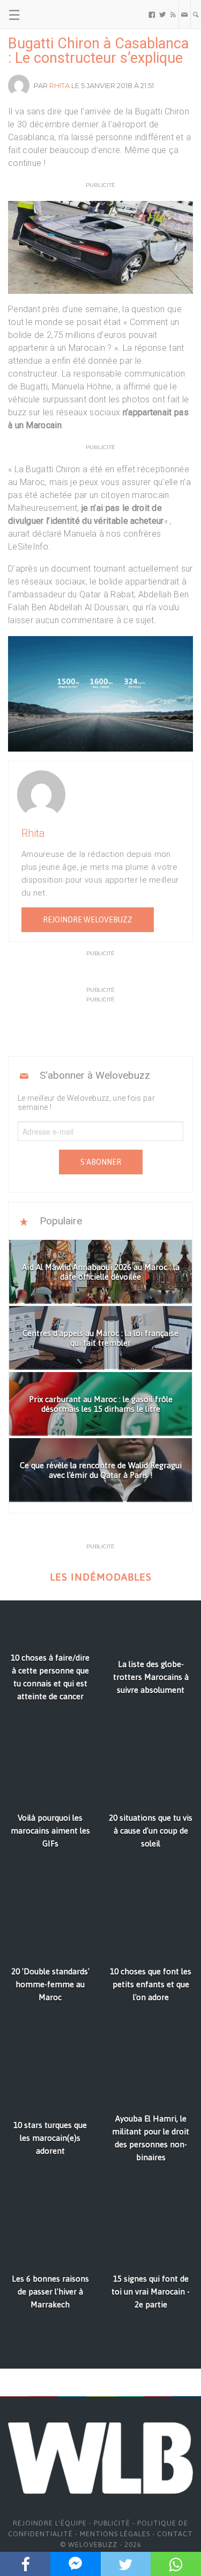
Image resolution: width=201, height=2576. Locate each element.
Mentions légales (115, 2534)
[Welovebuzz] (49, 15)
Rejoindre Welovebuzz (88, 920)
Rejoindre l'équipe (50, 2523)
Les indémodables (101, 1577)
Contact (175, 2534)
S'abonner (101, 1162)
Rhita (59, 85)
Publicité (112, 2523)
